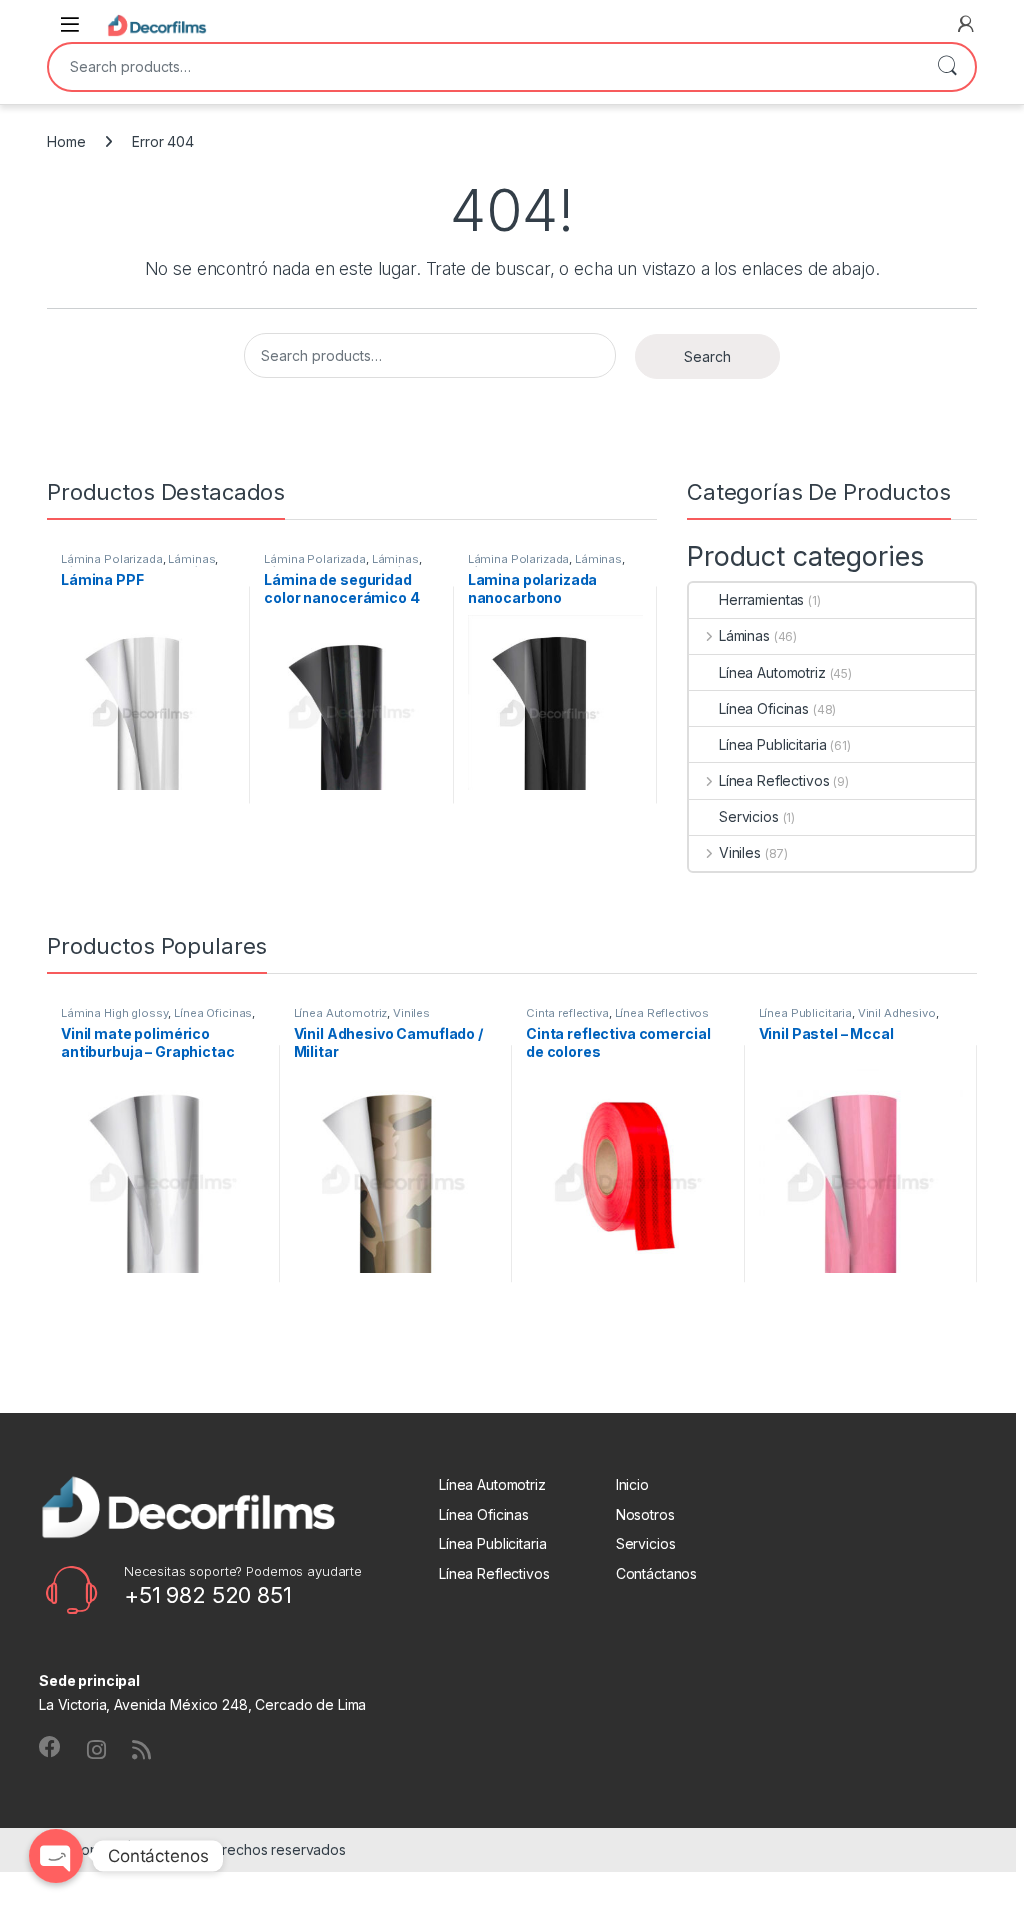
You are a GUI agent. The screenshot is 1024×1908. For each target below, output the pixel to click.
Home (66, 141)
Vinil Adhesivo (897, 1013)
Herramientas (761, 599)
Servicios (749, 816)
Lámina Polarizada (112, 559)
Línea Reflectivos (774, 780)
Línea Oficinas (764, 708)
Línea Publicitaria (772, 744)
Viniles (740, 852)
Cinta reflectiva (567, 1013)
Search (947, 67)
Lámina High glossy (114, 1013)
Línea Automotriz (772, 672)
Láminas (191, 559)
